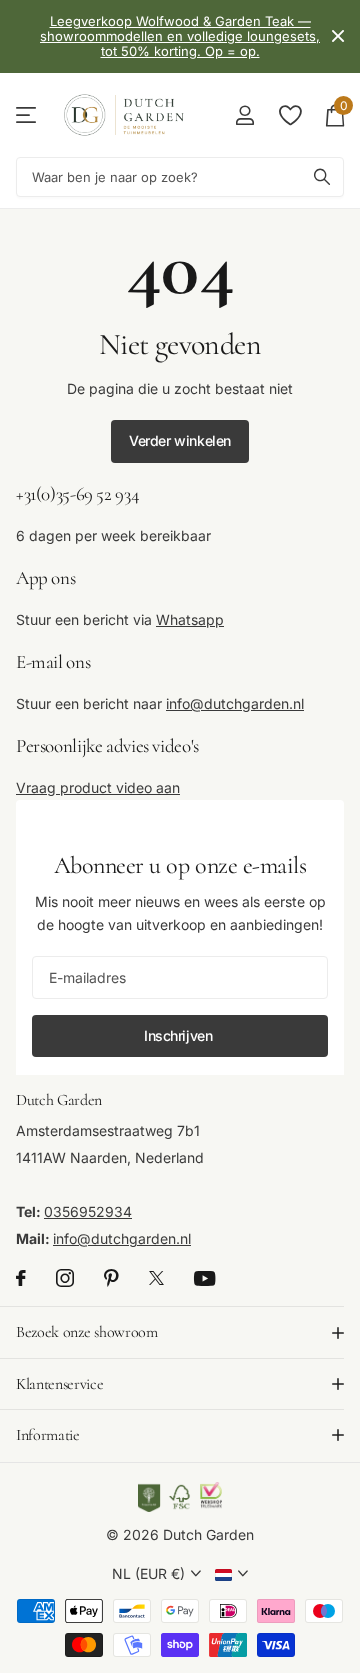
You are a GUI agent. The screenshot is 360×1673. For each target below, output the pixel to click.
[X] (156, 1279)
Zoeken (322, 177)
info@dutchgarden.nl (235, 703)
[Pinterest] (111, 1279)
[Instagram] (65, 1279)
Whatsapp (190, 619)
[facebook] (21, 1279)
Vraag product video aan (98, 787)
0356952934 (88, 1212)
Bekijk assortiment (27, 114)
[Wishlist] (289, 115)
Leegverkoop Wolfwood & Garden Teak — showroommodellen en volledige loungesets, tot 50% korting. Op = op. (180, 36)
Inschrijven (180, 1035)
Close (338, 36)
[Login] (244, 115)
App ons (45, 577)
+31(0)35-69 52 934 (77, 493)
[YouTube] (204, 1278)
